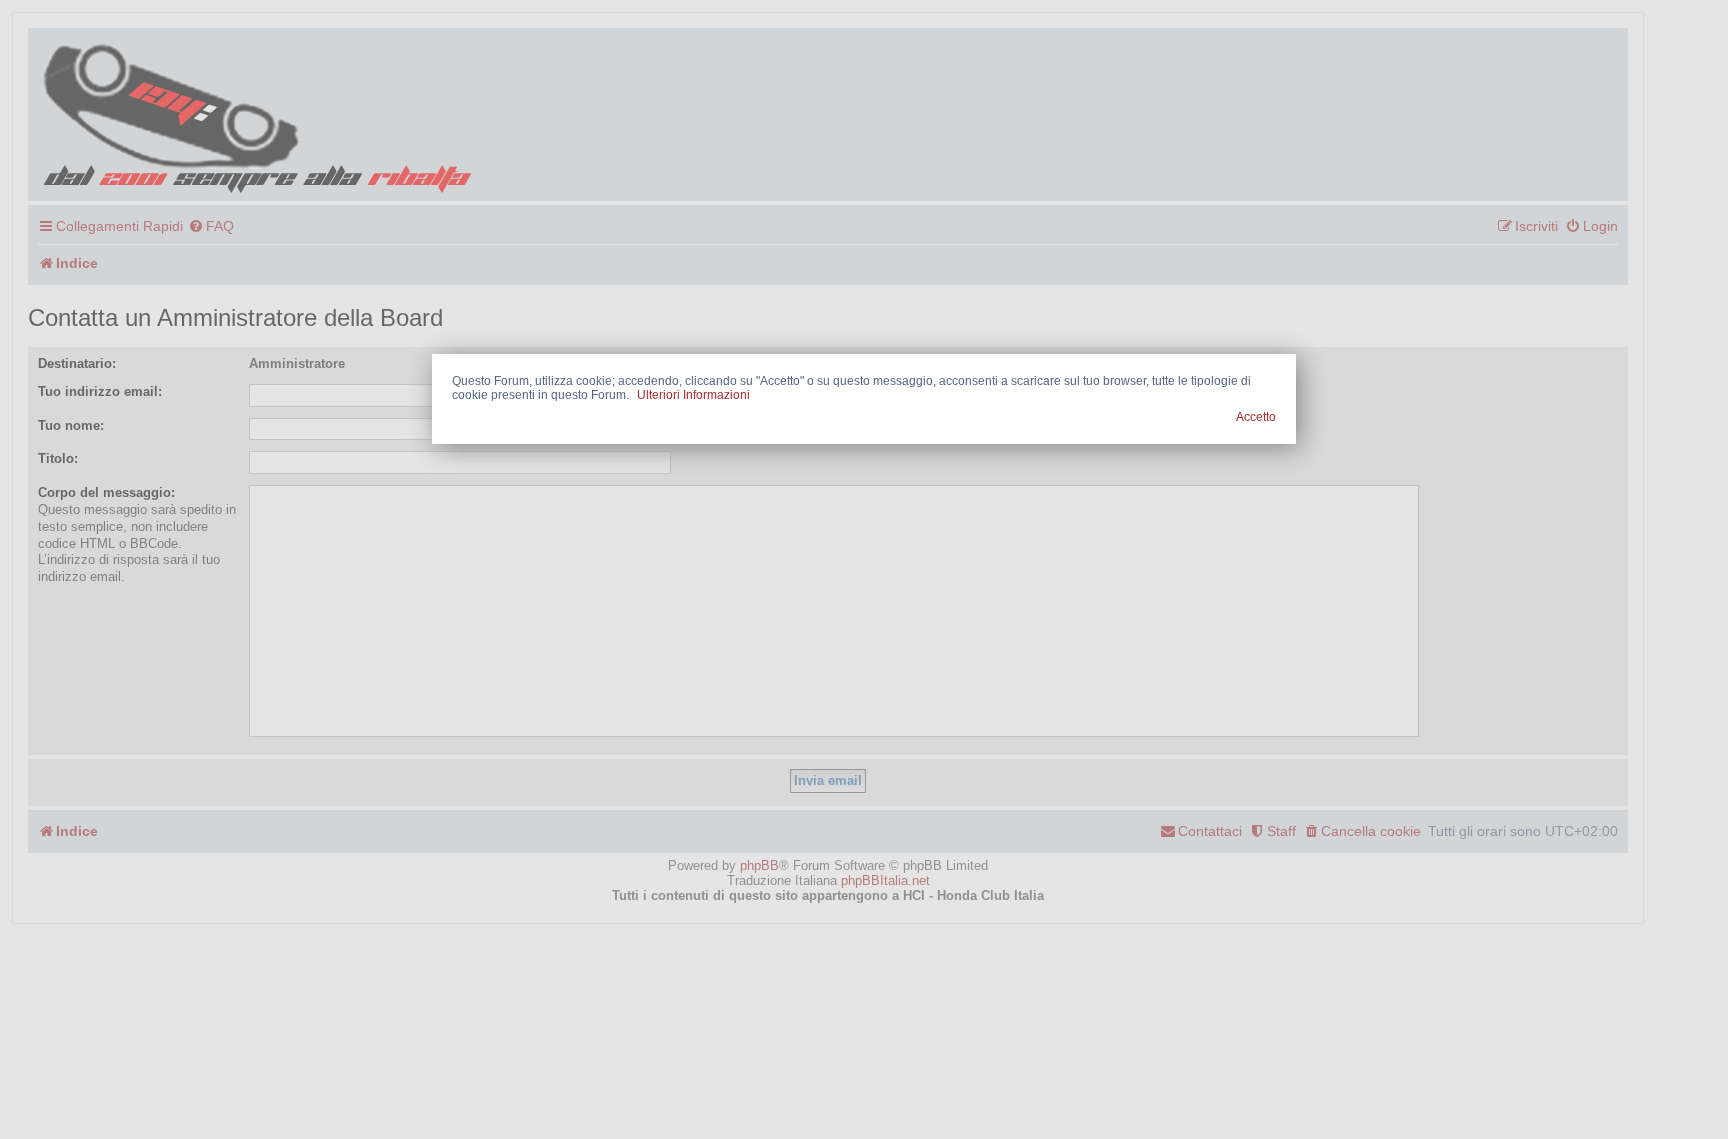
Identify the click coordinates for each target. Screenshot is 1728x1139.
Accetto (1256, 417)
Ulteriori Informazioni (693, 395)
